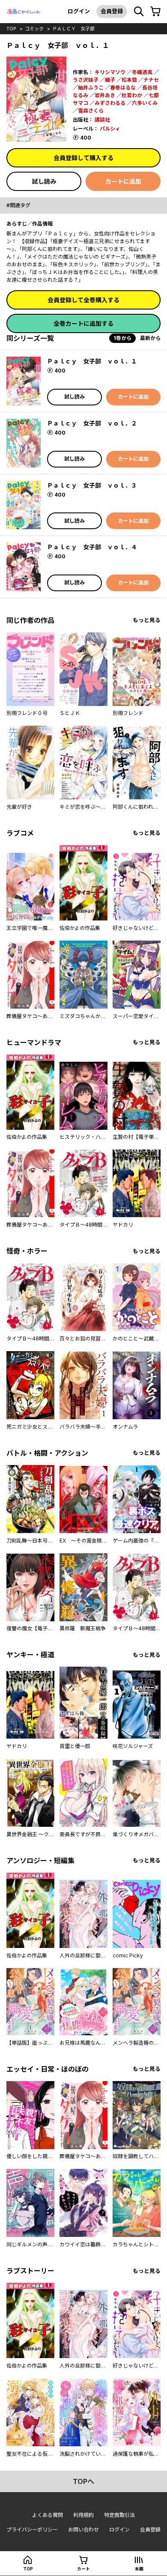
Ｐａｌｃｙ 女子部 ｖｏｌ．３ (92, 485)
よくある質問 (48, 2515)
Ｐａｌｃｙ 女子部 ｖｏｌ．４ (92, 547)
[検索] (139, 12)
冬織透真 (142, 72)
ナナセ (151, 80)
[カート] (155, 12)
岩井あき (105, 95)
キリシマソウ (110, 72)
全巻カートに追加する (83, 323)
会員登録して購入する (83, 158)
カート (83, 2569)
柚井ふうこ (91, 88)
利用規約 (83, 2515)
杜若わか (132, 95)
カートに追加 (123, 181)
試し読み (44, 181)
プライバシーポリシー (32, 2530)
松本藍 (129, 80)
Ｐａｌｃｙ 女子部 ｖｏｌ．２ (92, 423)
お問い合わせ (83, 2530)
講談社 (102, 120)
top (11, 29)
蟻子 (110, 80)
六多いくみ (145, 103)
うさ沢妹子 (86, 80)
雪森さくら (91, 111)
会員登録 (112, 11)
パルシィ (110, 129)
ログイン (79, 11)
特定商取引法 (119, 2515)
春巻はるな (123, 88)
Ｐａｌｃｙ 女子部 (73, 29)
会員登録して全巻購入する (83, 300)
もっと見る (147, 620)
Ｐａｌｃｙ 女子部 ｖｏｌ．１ (92, 361)
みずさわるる (110, 103)
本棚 (139, 2569)
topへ (83, 2481)
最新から (150, 338)
